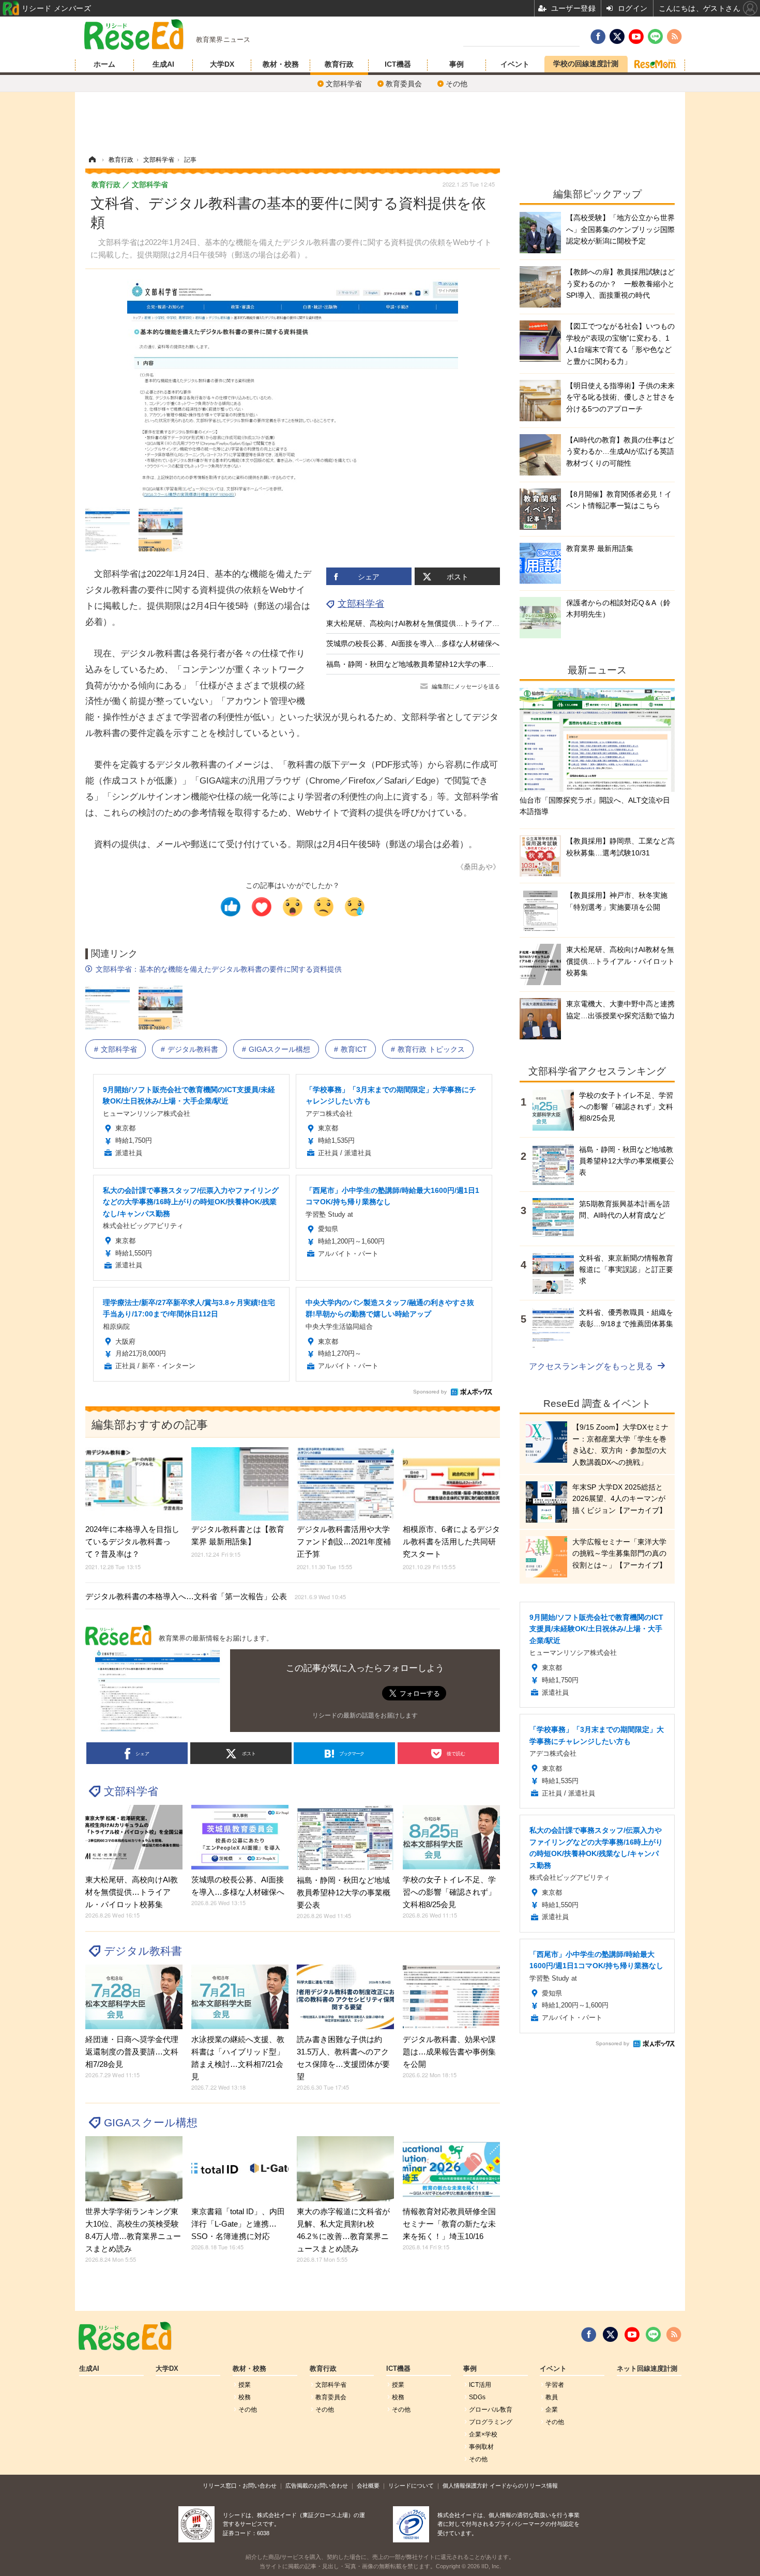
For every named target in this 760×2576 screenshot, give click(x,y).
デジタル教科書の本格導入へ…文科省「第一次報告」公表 (216, 1596)
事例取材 (481, 2447)
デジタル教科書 (193, 1049)
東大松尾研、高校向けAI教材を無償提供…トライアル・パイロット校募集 (445, 623)
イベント (515, 64)
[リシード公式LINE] (653, 2335)
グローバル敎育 (491, 2410)
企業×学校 (483, 2434)
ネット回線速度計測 (647, 2369)
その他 (457, 84)
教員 (552, 2397)
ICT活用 (480, 2385)
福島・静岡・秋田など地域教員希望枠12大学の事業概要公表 (424, 664)
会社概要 (368, 2486)
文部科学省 (344, 84)
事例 (457, 64)
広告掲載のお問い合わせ (317, 2486)
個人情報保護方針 (465, 2486)
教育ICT (354, 1049)
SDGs (477, 2397)
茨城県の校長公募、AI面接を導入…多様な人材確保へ (413, 643)
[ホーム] (92, 160)
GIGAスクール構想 (279, 1049)
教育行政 (339, 64)
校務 (245, 2397)
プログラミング (491, 2422)
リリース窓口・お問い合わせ (240, 2486)
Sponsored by (430, 1392)
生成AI (163, 64)
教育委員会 (404, 84)
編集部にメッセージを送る (466, 686)
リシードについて (411, 2486)
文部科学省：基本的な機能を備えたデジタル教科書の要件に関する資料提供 (219, 969)
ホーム (104, 64)
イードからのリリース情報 (524, 2486)
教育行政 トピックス (431, 1049)
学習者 (555, 2385)
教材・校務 (281, 64)
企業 (552, 2410)
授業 (245, 2385)
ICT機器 (398, 64)
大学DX (222, 64)
